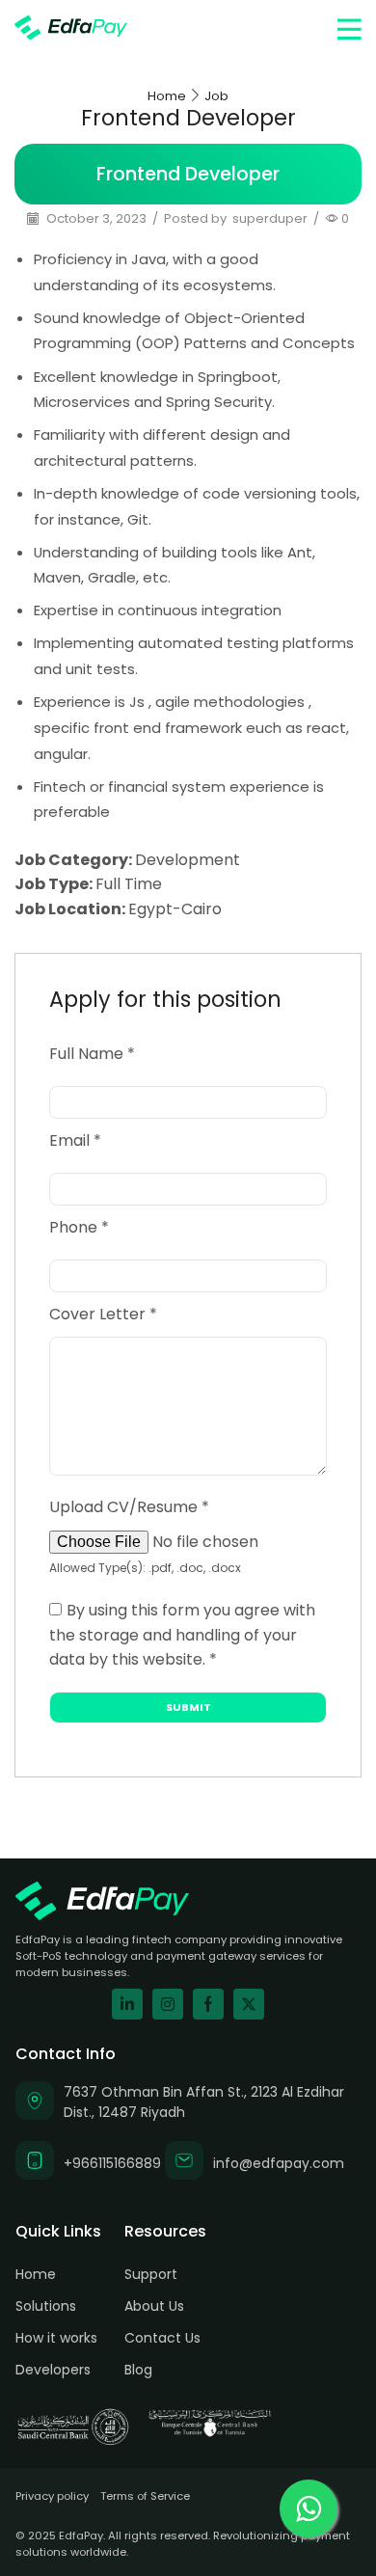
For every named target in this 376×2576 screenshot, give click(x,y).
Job (216, 96)
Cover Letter (103, 1314)
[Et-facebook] (208, 2004)
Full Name (92, 1054)
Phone (79, 1227)
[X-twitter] (249, 2004)
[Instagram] (168, 2004)
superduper (270, 219)
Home (167, 96)
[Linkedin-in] (127, 2004)
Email (75, 1140)
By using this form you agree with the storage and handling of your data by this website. (182, 1635)
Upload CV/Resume (129, 1507)
